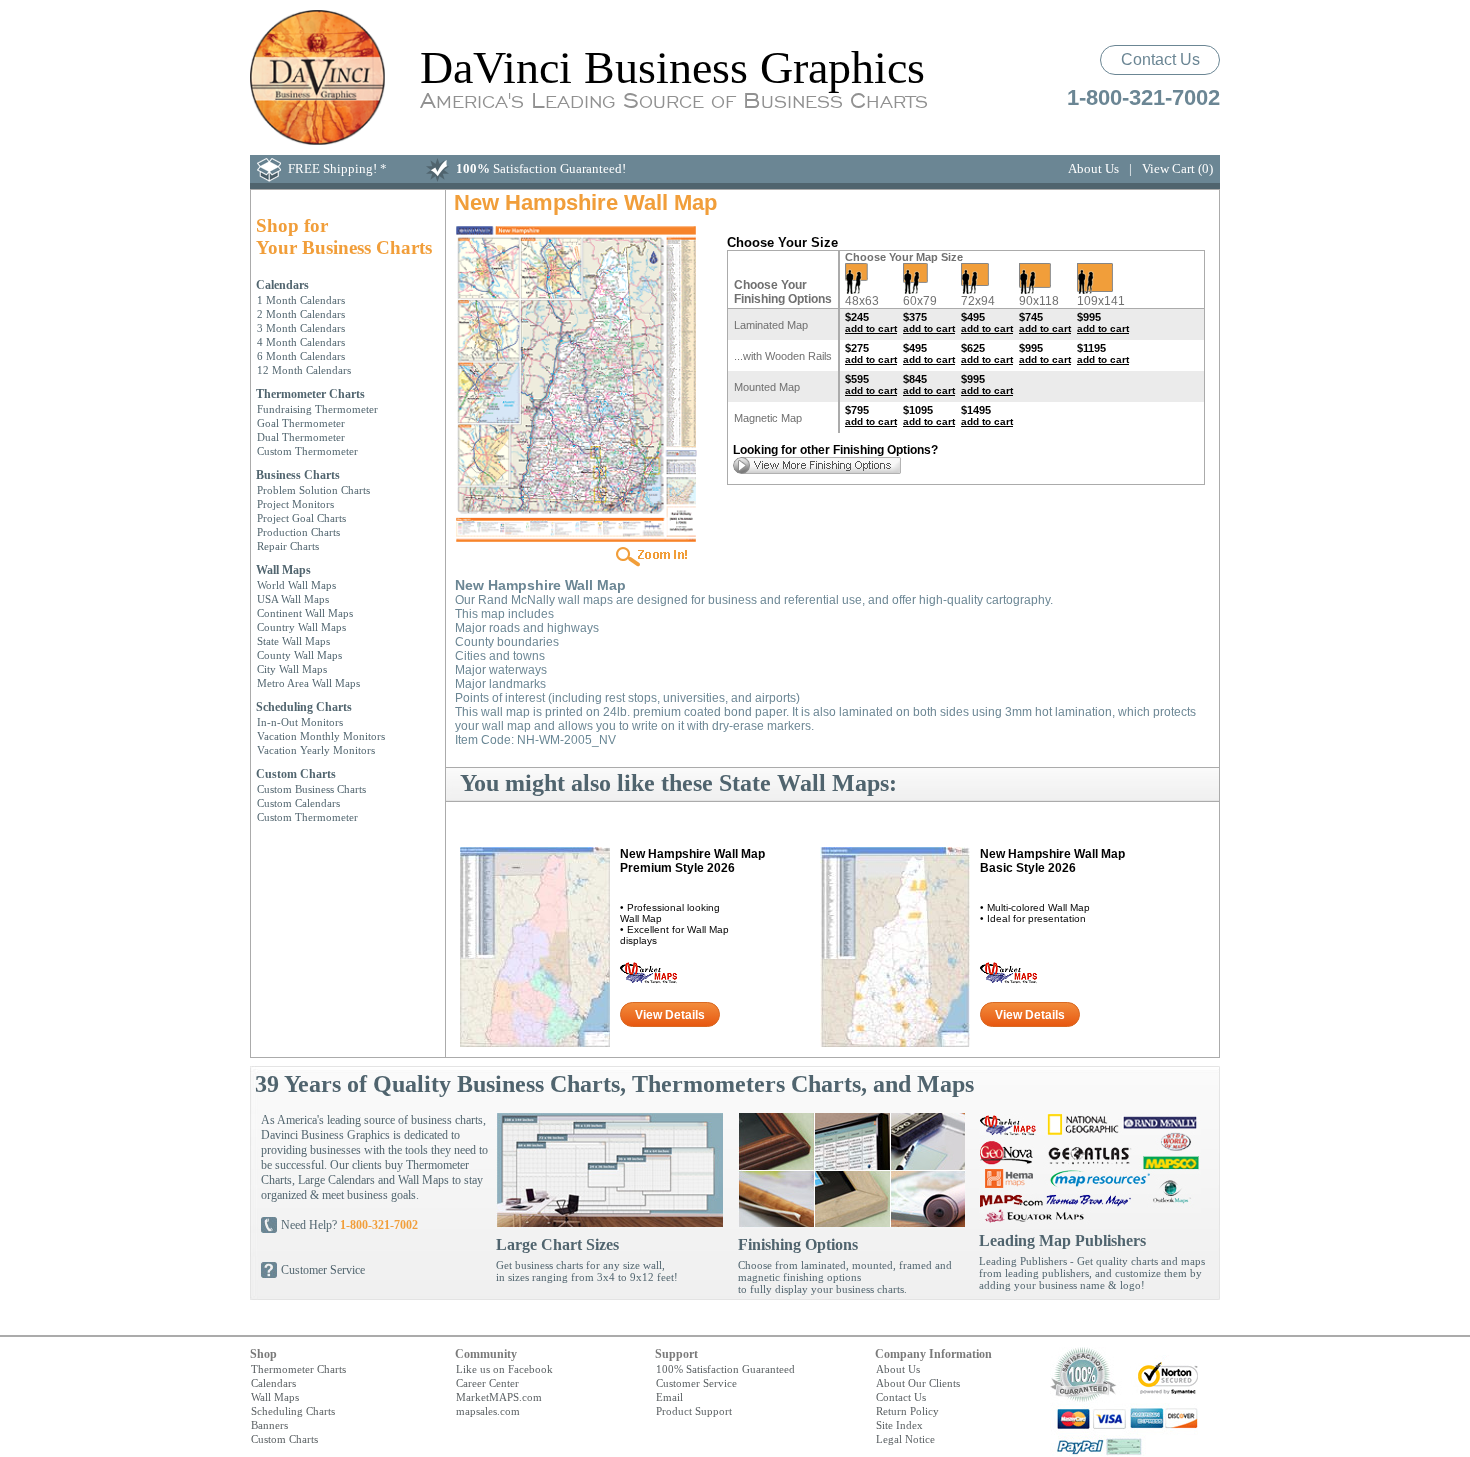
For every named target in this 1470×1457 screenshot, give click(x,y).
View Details (670, 1015)
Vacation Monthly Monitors (321, 736)
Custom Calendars (298, 803)
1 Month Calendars (301, 300)
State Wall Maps (293, 641)
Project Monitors (295, 504)
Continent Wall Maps (305, 613)
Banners (269, 1425)
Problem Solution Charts (313, 490)
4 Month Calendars (301, 342)
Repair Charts (288, 546)
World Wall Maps (296, 585)
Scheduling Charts (304, 707)
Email (669, 1397)
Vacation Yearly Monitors (316, 750)
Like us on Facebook (504, 1369)
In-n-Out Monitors (300, 722)
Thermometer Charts (310, 394)
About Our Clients (918, 1383)
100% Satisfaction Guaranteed (725, 1369)
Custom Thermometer (307, 451)
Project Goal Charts (301, 518)
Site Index (899, 1425)
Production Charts (298, 532)
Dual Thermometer (301, 437)
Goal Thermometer (301, 423)
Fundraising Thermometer (317, 409)
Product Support (694, 1411)
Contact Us (1160, 59)
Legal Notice (905, 1439)
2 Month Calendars (301, 314)
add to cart (871, 328)
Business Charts (298, 475)
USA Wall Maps (293, 599)
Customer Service (323, 1270)
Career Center (487, 1383)
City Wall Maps (292, 669)
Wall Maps (283, 570)
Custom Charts (296, 774)
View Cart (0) (1177, 168)
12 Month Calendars (304, 370)
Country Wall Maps (301, 627)
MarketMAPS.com (499, 1397)
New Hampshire (692, 861)
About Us (1093, 168)
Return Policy (907, 1411)
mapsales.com (488, 1411)
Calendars (282, 285)
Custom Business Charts (311, 789)
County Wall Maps (299, 655)
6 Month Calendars (301, 356)
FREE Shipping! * (337, 168)
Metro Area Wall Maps (308, 683)
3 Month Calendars (301, 328)
